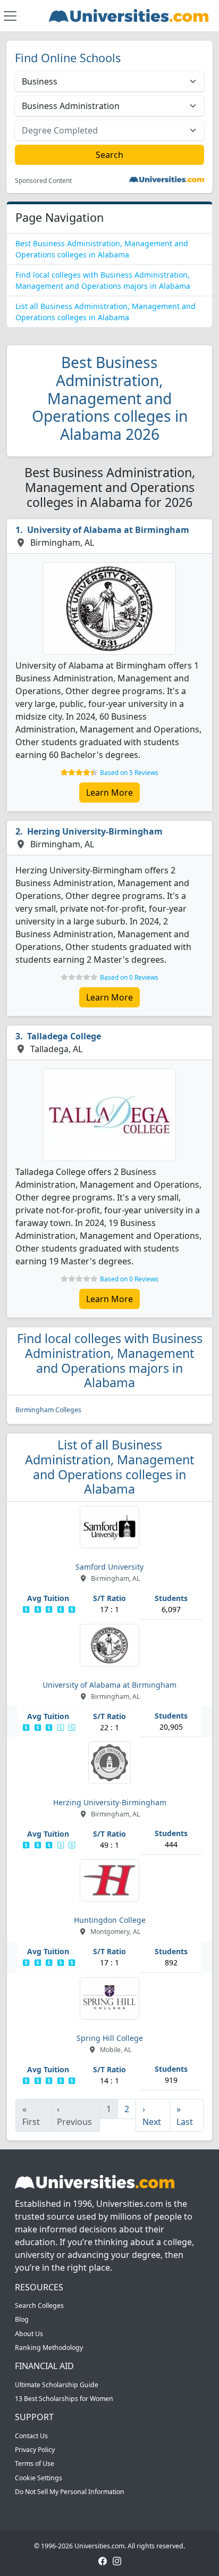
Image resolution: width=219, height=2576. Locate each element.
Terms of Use (35, 2464)
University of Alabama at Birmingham (108, 530)
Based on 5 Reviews (129, 773)
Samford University (109, 1567)
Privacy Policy (35, 2450)
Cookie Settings (39, 2478)
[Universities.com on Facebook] (103, 2560)
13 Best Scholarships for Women (64, 2399)
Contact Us (31, 2436)
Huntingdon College (110, 1920)
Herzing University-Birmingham (95, 831)
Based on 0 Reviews (129, 977)
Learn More (109, 793)
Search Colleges (39, 2306)
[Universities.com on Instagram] (117, 2560)
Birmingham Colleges (48, 1410)
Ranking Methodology (49, 2348)
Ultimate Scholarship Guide (57, 2385)
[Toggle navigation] (10, 16)
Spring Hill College (110, 2038)
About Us (29, 2334)
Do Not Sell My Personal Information (70, 2492)
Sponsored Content (43, 181)
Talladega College (64, 1036)
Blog (22, 2319)
